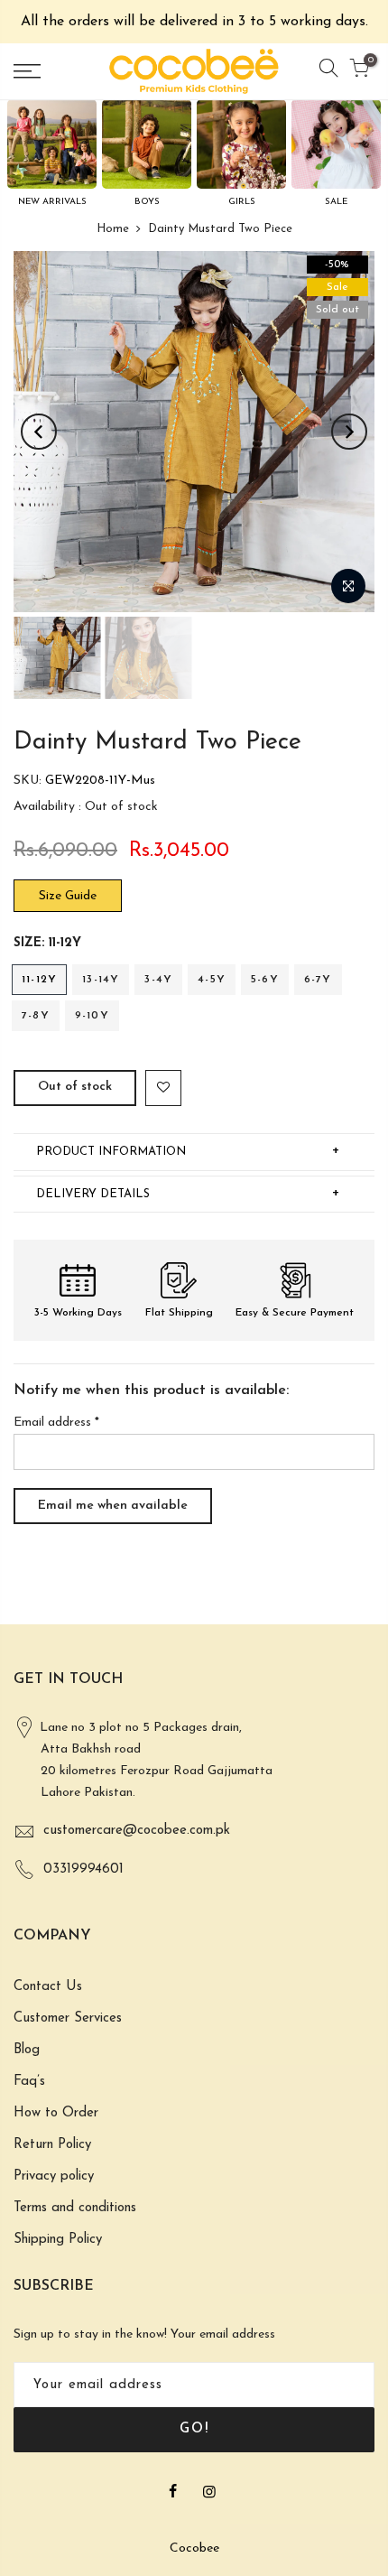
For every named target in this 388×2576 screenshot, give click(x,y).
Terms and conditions (75, 2208)
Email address (56, 1423)
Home (113, 229)
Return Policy (52, 2145)
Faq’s (29, 2082)
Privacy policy (54, 2176)
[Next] (349, 432)
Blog (27, 2050)
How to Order (56, 2113)
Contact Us (48, 1987)
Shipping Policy (58, 2240)
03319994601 (83, 1869)
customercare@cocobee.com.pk (137, 1831)
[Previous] (39, 432)
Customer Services (68, 2018)
